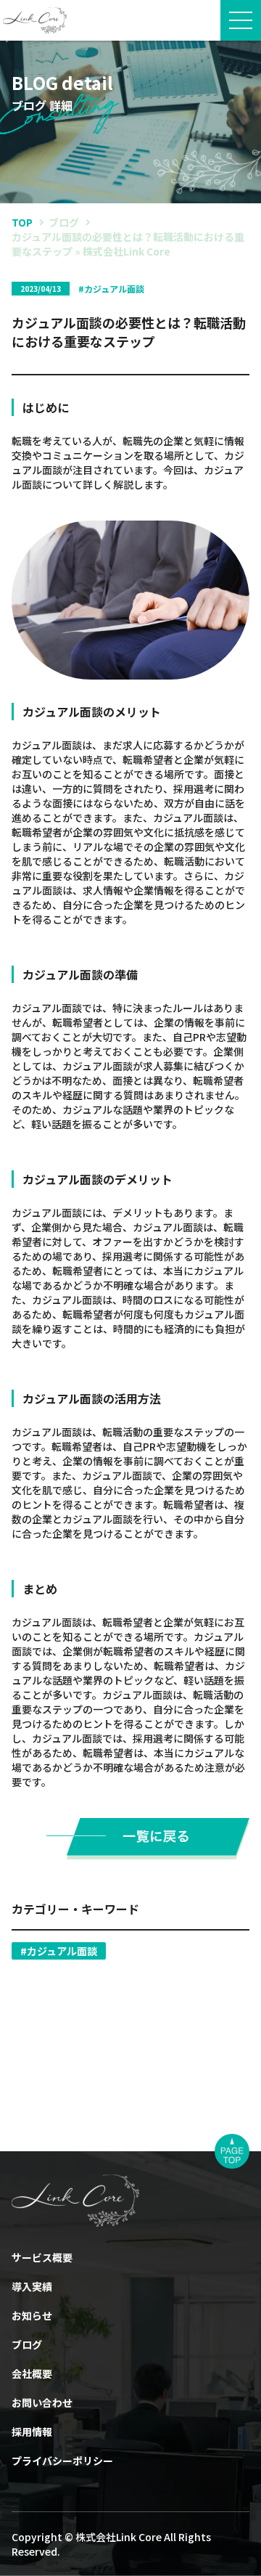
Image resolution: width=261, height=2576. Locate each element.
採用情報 (32, 2432)
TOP (22, 222)
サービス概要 (42, 2257)
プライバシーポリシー (62, 2461)
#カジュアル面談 (59, 1951)
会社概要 (32, 2373)
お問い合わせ (42, 2402)
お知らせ (32, 2315)
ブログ (64, 222)
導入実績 (32, 2286)
